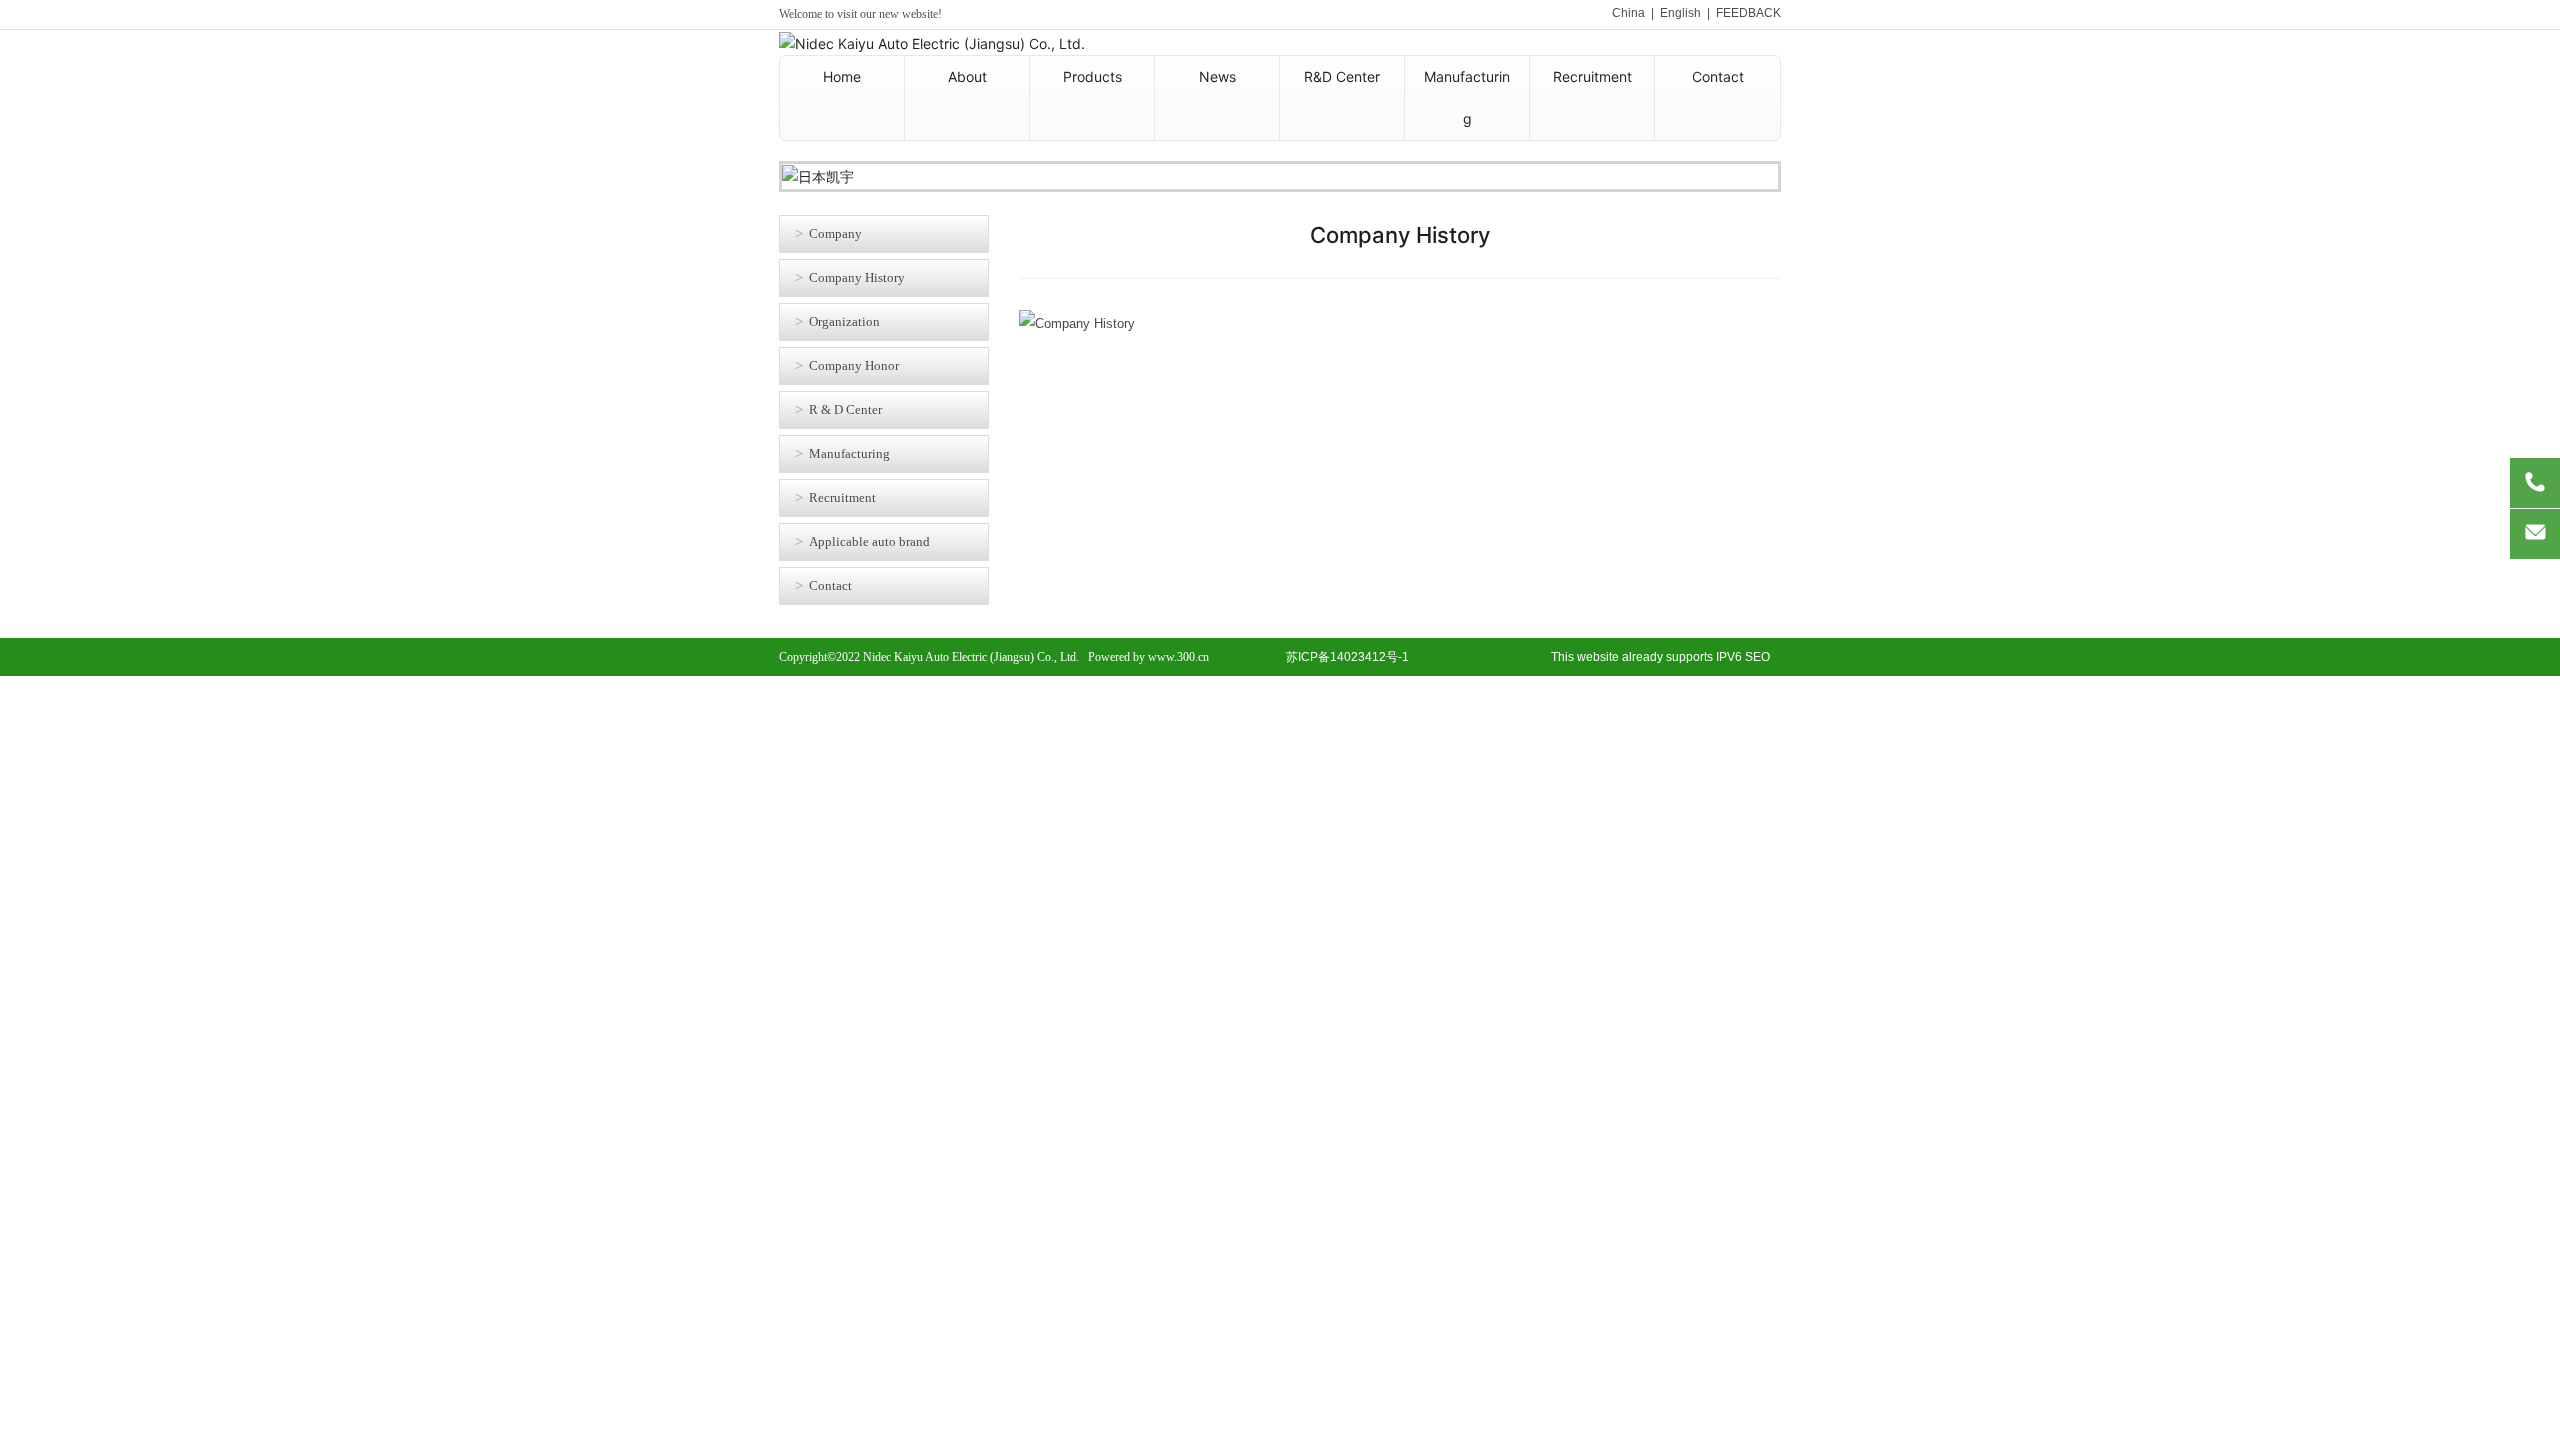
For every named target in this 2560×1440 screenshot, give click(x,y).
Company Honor (854, 365)
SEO (1757, 657)
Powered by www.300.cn (1148, 657)
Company (835, 233)
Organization (844, 321)
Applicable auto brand (869, 541)
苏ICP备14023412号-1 (1347, 657)
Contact (830, 585)
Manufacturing (849, 453)
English (1680, 13)
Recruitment (842, 497)
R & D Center (845, 409)
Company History (857, 277)
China (1628, 13)
